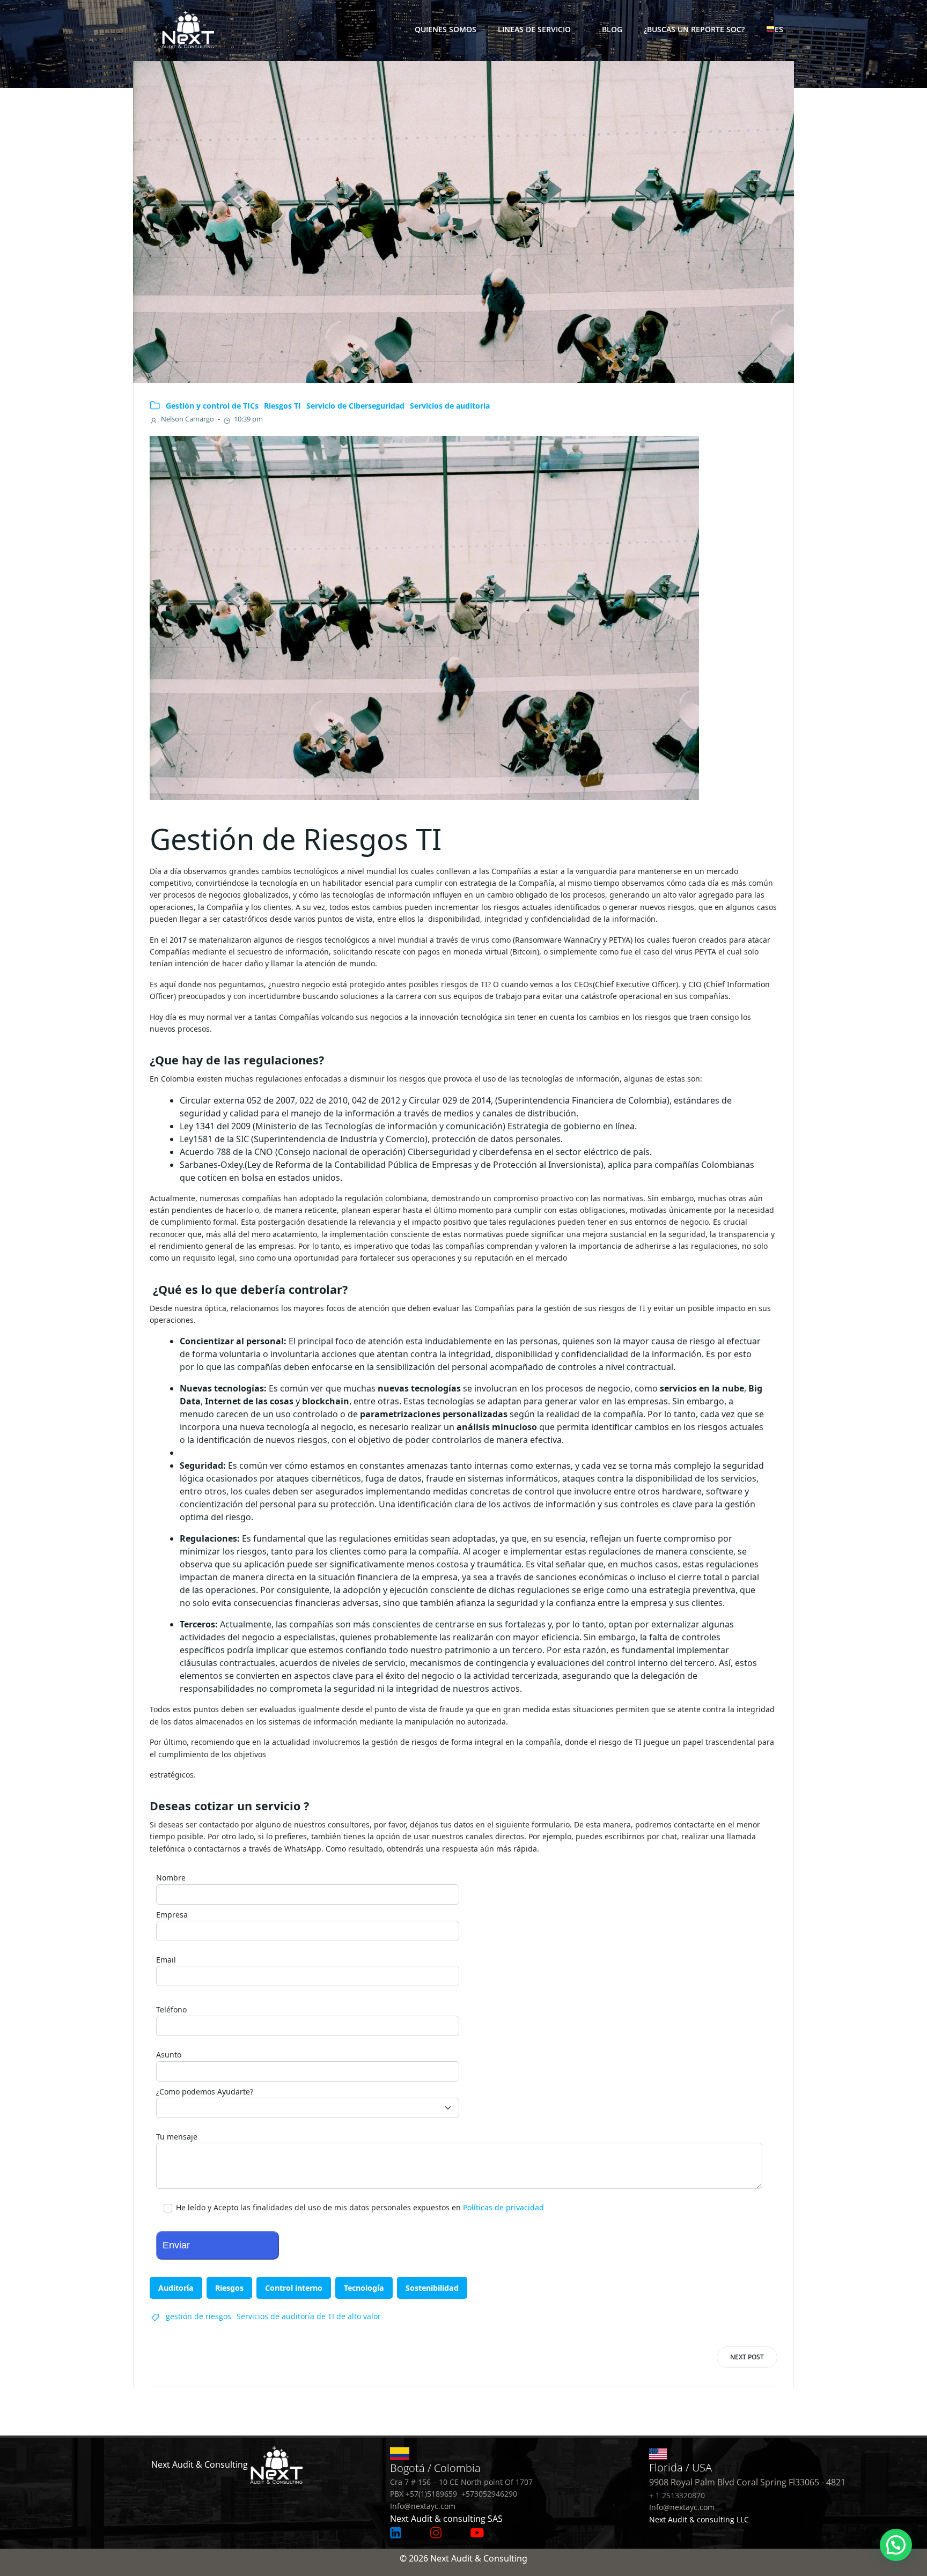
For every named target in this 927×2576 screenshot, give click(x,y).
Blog (612, 29)
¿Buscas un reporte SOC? (694, 29)
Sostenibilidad (432, 2288)
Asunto (169, 2055)
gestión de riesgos (198, 2316)
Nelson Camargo (187, 419)
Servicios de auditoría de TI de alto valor (309, 2316)
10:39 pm (248, 419)
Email (166, 1960)
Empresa (172, 1915)
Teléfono (171, 2009)
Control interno (294, 2288)
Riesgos (229, 2288)
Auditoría (176, 2288)
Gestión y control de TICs (212, 406)
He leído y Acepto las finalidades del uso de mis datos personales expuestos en (359, 2207)
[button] (896, 2545)
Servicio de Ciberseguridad (355, 406)
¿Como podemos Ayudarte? (205, 2092)
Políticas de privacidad (503, 2207)
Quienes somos (446, 29)
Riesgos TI (282, 406)
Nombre (171, 1878)
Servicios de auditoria (450, 406)
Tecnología (364, 2288)
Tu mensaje (177, 2137)
